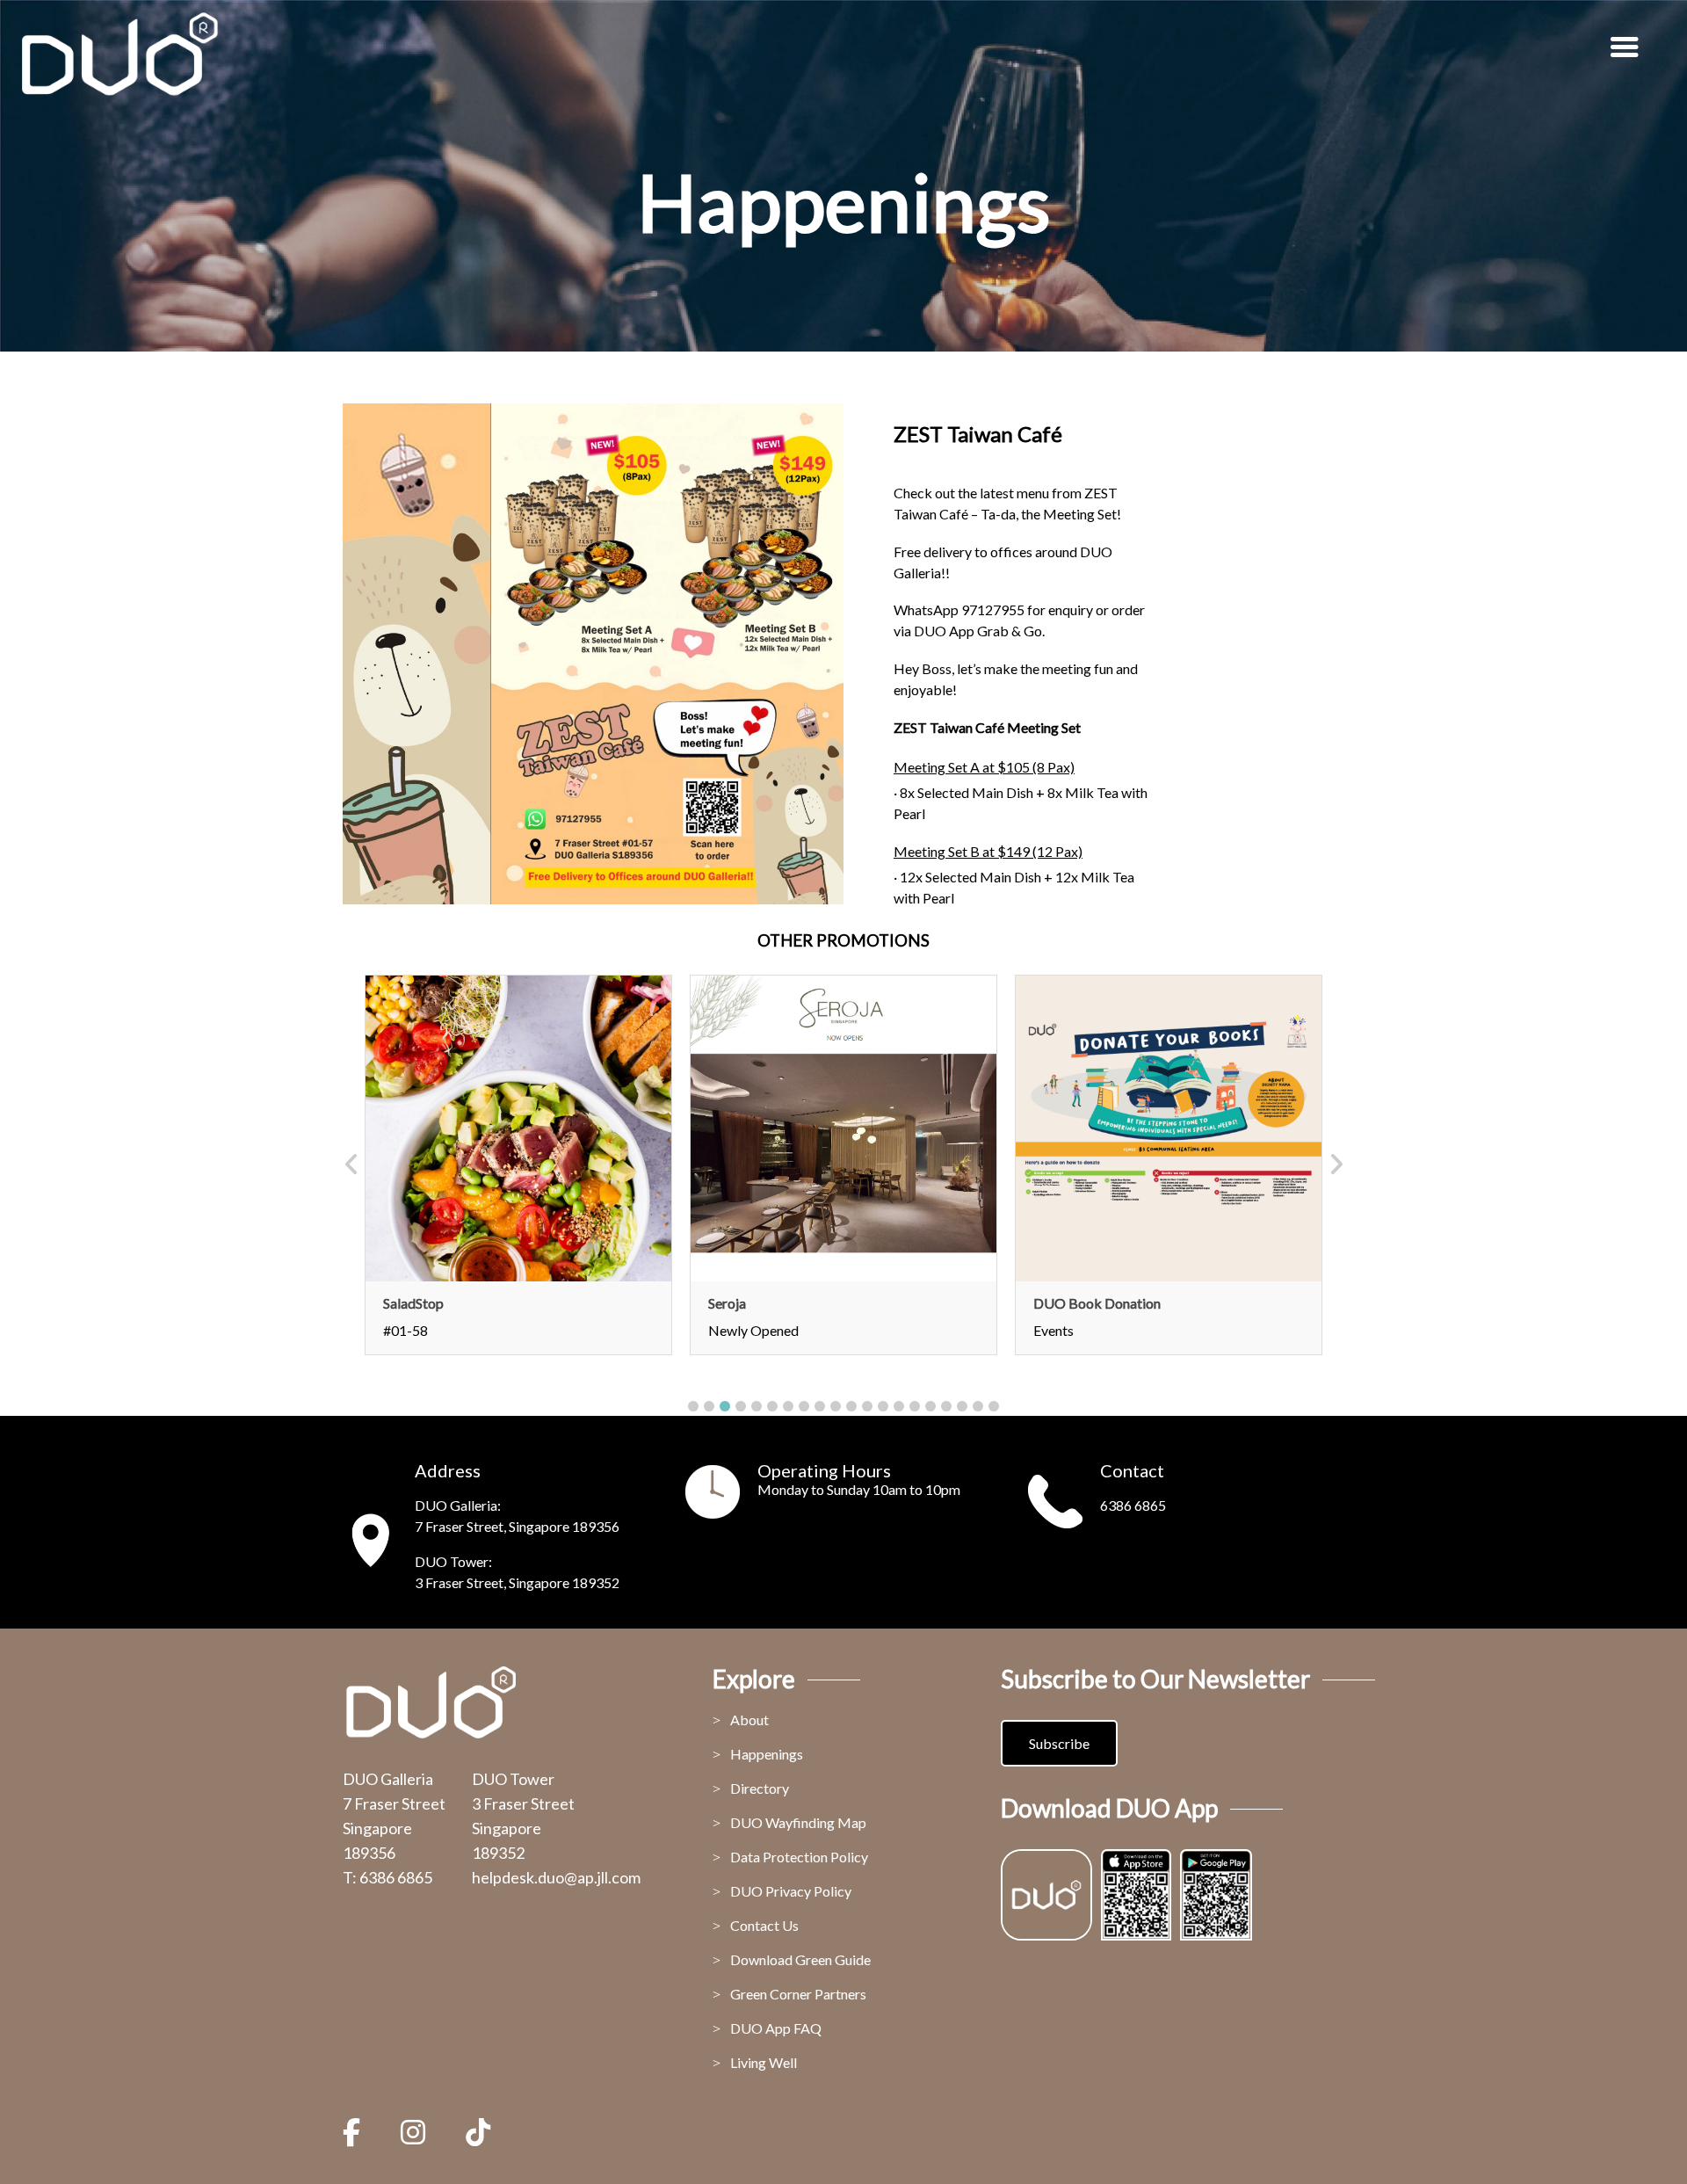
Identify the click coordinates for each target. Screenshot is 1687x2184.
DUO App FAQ (776, 2028)
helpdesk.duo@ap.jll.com (556, 1877)
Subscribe (1059, 1743)
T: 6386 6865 (387, 1877)
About (749, 1720)
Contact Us (764, 1925)
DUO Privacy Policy (791, 1891)
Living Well (764, 2062)
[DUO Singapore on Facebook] (360, 2132)
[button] (693, 1406)
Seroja (727, 1303)
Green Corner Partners (798, 1994)
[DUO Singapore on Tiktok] (478, 2132)
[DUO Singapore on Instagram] (413, 2132)
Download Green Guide (800, 1959)
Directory (760, 1788)
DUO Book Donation (1097, 1303)
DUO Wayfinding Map (798, 1822)
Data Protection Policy (799, 1857)
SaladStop (413, 1303)
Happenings (767, 1754)
